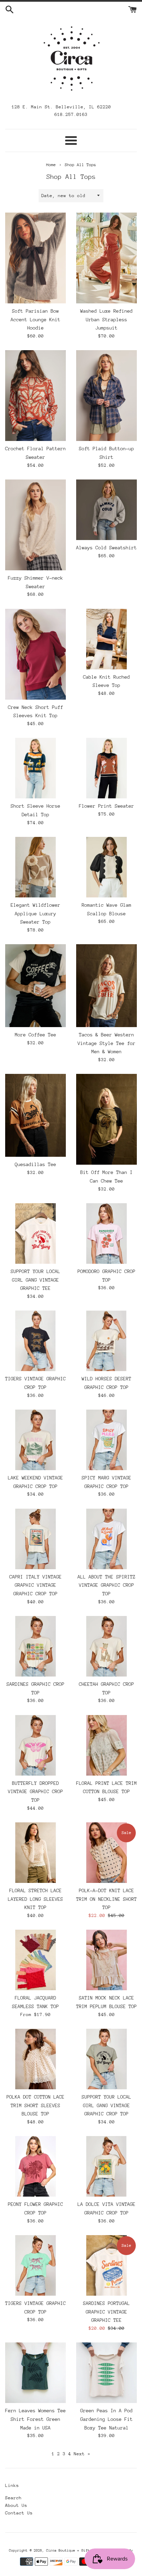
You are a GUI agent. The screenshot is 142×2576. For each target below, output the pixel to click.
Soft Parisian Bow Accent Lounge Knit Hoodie (35, 319)
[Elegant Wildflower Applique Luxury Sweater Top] (35, 867)
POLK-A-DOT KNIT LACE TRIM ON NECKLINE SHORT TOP (106, 1899)
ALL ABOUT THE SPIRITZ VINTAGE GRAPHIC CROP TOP (106, 1585)
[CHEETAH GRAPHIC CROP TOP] (106, 1646)
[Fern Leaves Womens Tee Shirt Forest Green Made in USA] (35, 2373)
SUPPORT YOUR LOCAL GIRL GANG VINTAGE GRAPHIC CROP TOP (106, 2105)
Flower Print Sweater (106, 806)
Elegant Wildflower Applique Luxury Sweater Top (35, 913)
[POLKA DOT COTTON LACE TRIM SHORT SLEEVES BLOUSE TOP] (35, 2059)
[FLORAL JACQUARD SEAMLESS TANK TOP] (35, 1960)
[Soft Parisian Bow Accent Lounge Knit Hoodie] (35, 258)
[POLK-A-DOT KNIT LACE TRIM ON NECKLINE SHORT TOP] (106, 1853)
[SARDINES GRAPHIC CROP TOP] (35, 1646)
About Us (16, 2505)
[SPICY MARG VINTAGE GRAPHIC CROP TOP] (106, 1440)
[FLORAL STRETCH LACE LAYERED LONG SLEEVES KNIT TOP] (35, 1853)
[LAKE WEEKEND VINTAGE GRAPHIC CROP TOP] (35, 1440)
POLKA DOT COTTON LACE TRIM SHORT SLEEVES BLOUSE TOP (35, 2105)
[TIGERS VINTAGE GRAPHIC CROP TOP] (35, 1341)
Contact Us (19, 2513)
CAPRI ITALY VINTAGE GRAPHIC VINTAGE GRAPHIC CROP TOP (35, 1585)
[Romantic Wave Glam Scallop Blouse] (106, 867)
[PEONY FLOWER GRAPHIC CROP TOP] (35, 2166)
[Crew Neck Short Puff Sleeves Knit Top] (35, 654)
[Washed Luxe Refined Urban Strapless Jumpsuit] (106, 258)
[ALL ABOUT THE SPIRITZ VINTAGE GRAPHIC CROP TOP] (106, 1539)
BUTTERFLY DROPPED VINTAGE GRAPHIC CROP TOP (35, 1792)
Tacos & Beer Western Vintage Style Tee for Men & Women (106, 1043)
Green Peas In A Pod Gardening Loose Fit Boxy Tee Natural (106, 2419)
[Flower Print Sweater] (106, 768)
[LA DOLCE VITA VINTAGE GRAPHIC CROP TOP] (106, 2166)
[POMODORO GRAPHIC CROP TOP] (106, 1233)
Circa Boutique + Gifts (69, 2551)
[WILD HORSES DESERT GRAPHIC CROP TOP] (106, 1341)
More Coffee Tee (35, 1035)
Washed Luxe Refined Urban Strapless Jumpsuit (106, 319)
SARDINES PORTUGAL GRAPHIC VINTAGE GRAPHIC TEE (106, 2312)
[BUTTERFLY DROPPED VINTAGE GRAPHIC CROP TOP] (35, 1745)
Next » (82, 2454)
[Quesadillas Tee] (35, 1115)
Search (13, 2498)
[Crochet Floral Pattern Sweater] (35, 396)
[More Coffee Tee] (35, 986)
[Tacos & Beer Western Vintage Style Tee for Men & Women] (106, 986)
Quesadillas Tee (35, 1164)
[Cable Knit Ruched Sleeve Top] (106, 639)
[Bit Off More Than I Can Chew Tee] (106, 1119)
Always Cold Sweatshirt (106, 548)
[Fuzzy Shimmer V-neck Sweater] (35, 525)
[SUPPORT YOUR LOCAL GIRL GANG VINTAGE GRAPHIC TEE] (35, 1233)
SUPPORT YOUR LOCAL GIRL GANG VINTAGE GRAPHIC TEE (35, 1280)
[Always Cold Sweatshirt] (106, 510)
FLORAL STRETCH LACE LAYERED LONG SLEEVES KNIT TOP (35, 1899)
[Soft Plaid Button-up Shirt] (106, 396)
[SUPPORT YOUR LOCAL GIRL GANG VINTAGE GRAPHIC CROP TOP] (106, 2059)
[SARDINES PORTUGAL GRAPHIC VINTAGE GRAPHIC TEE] (106, 2265)
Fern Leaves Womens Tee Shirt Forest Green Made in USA (35, 2419)
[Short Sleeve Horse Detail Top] (35, 768)
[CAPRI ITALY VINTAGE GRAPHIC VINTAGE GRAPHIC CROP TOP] (35, 1539)
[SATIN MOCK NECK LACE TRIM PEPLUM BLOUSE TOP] (106, 1960)
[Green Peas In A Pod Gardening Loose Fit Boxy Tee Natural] (106, 2373)
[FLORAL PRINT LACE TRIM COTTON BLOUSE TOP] (106, 1745)
